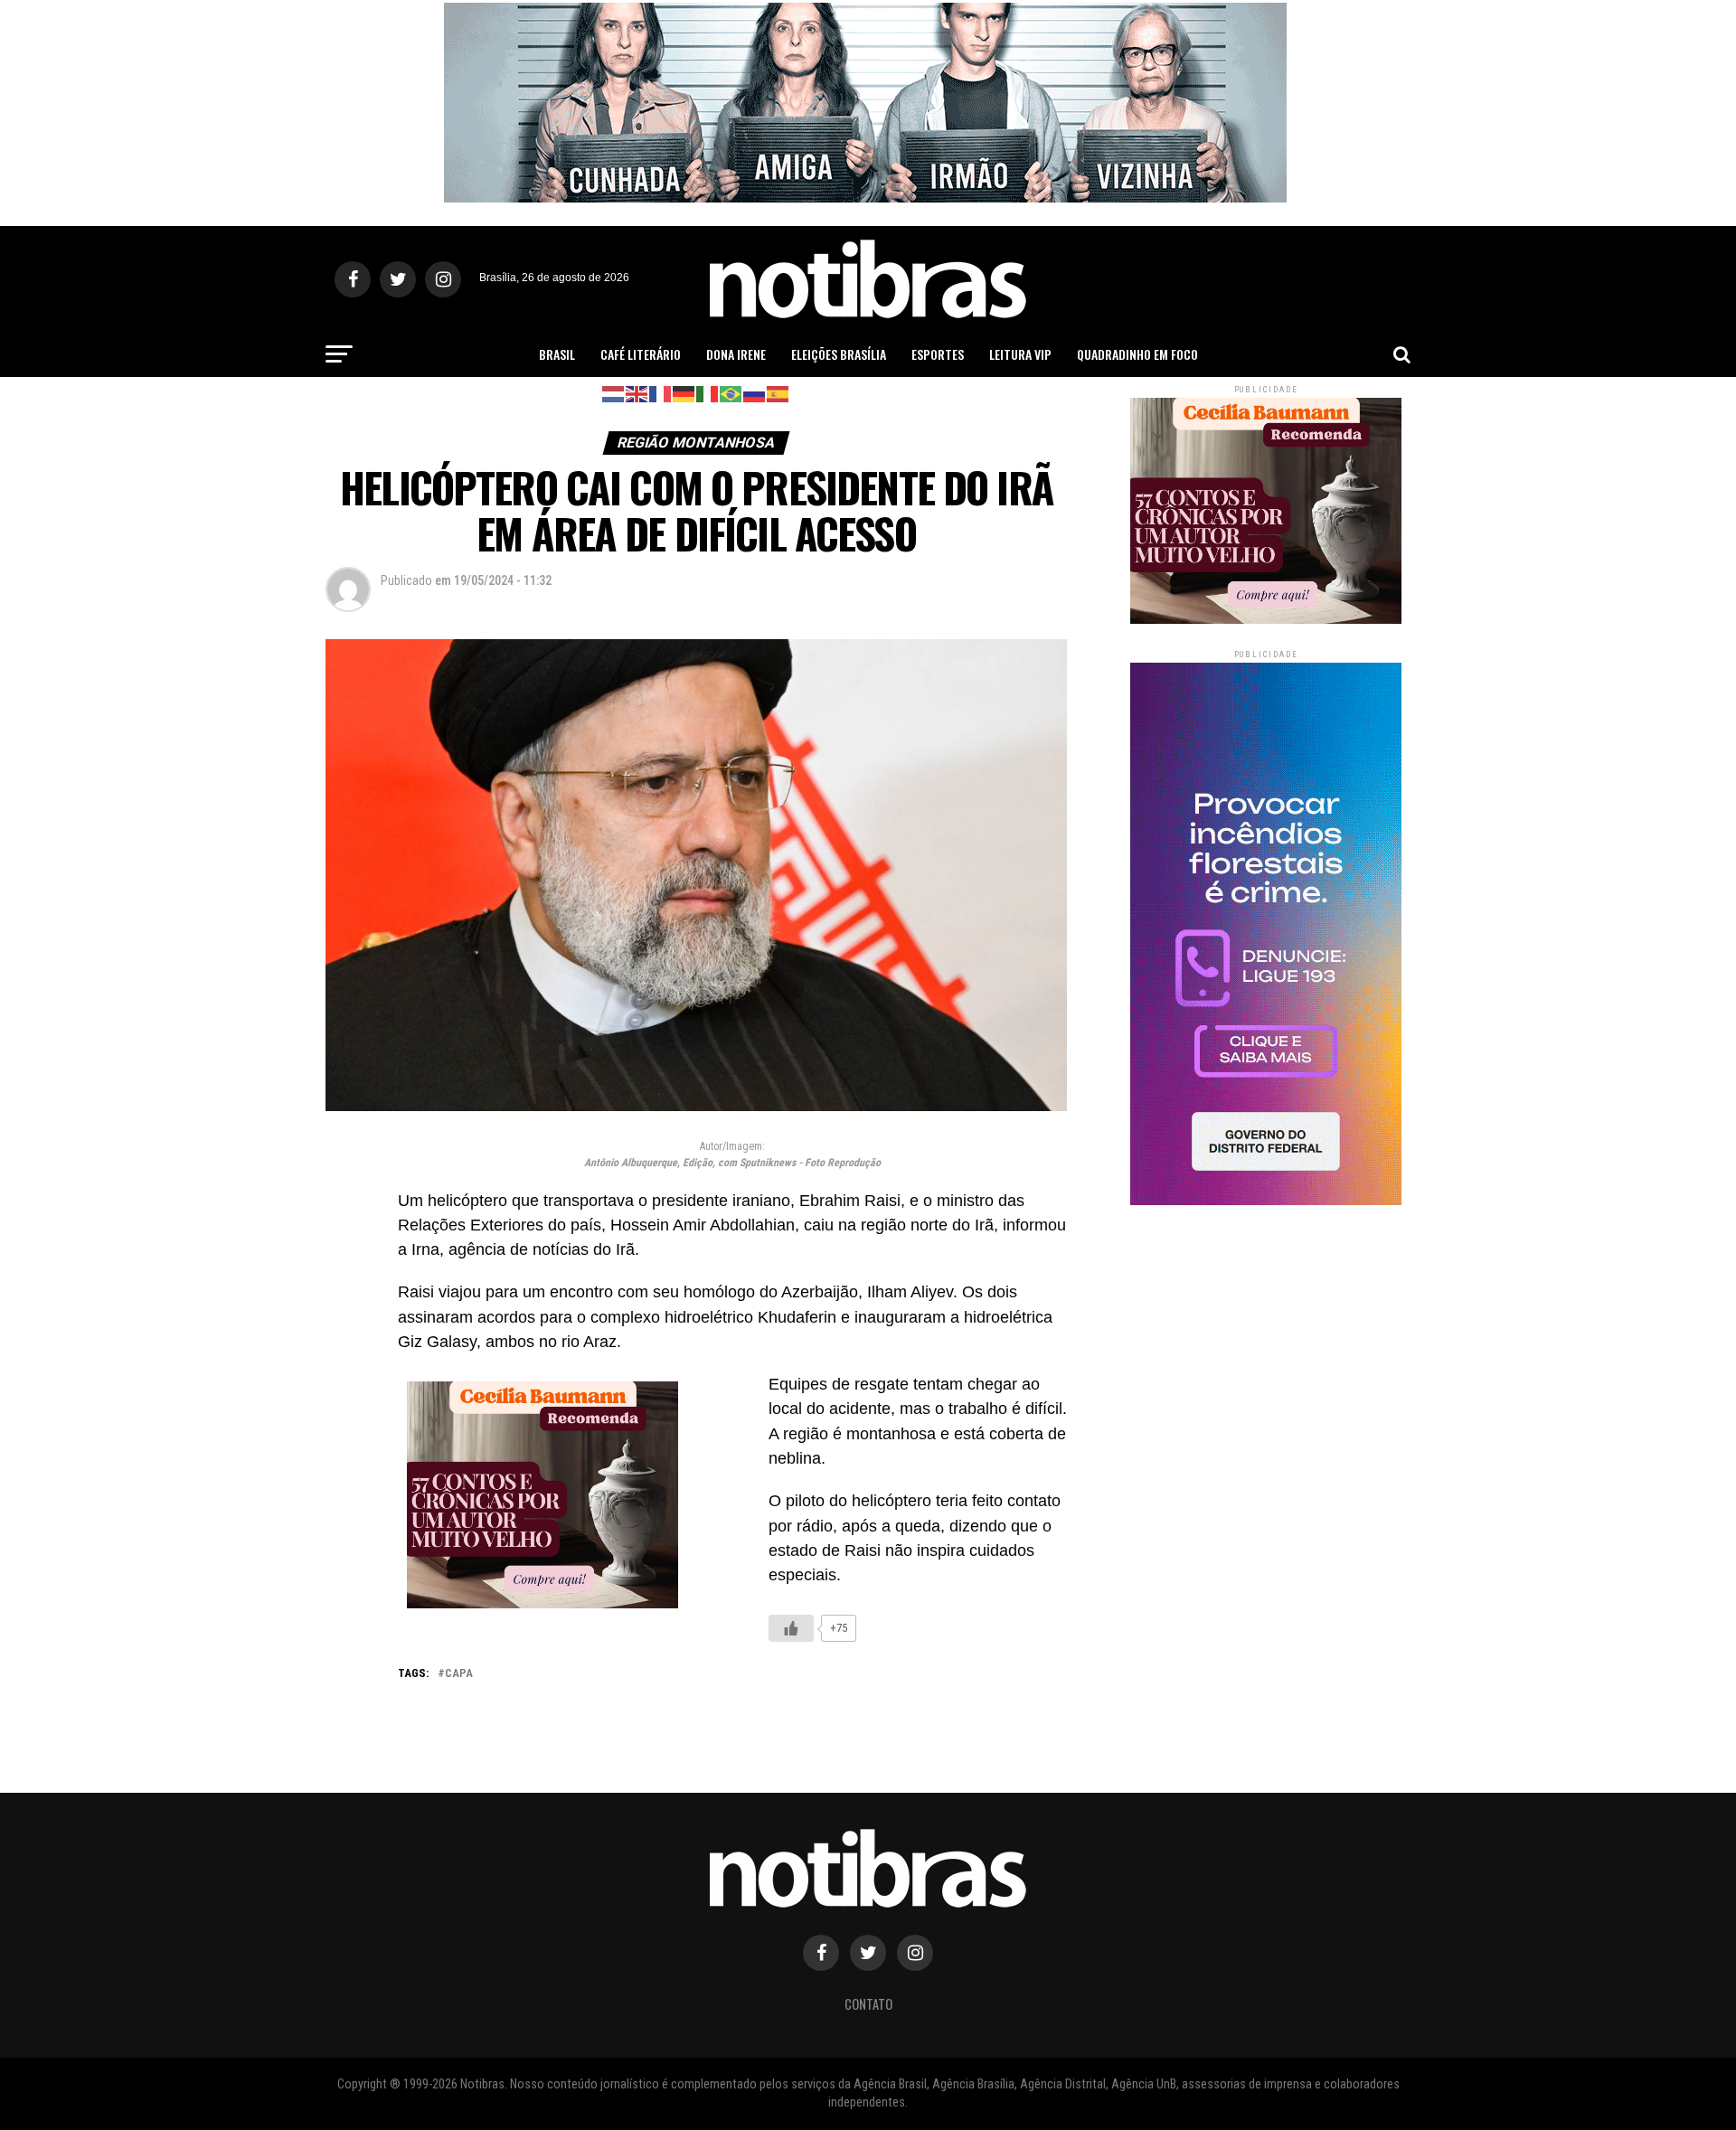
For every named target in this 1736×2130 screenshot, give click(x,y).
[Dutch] (614, 393)
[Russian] (755, 393)
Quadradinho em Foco (1137, 354)
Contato (868, 2004)
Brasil (557, 354)
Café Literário (641, 354)
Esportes (938, 354)
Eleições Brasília (839, 354)
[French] (661, 393)
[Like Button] (791, 1628)
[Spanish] (778, 393)
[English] (637, 393)
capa (459, 1674)
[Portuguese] (731, 393)
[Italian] (708, 393)
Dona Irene (736, 354)
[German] (684, 393)
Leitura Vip (1020, 354)
